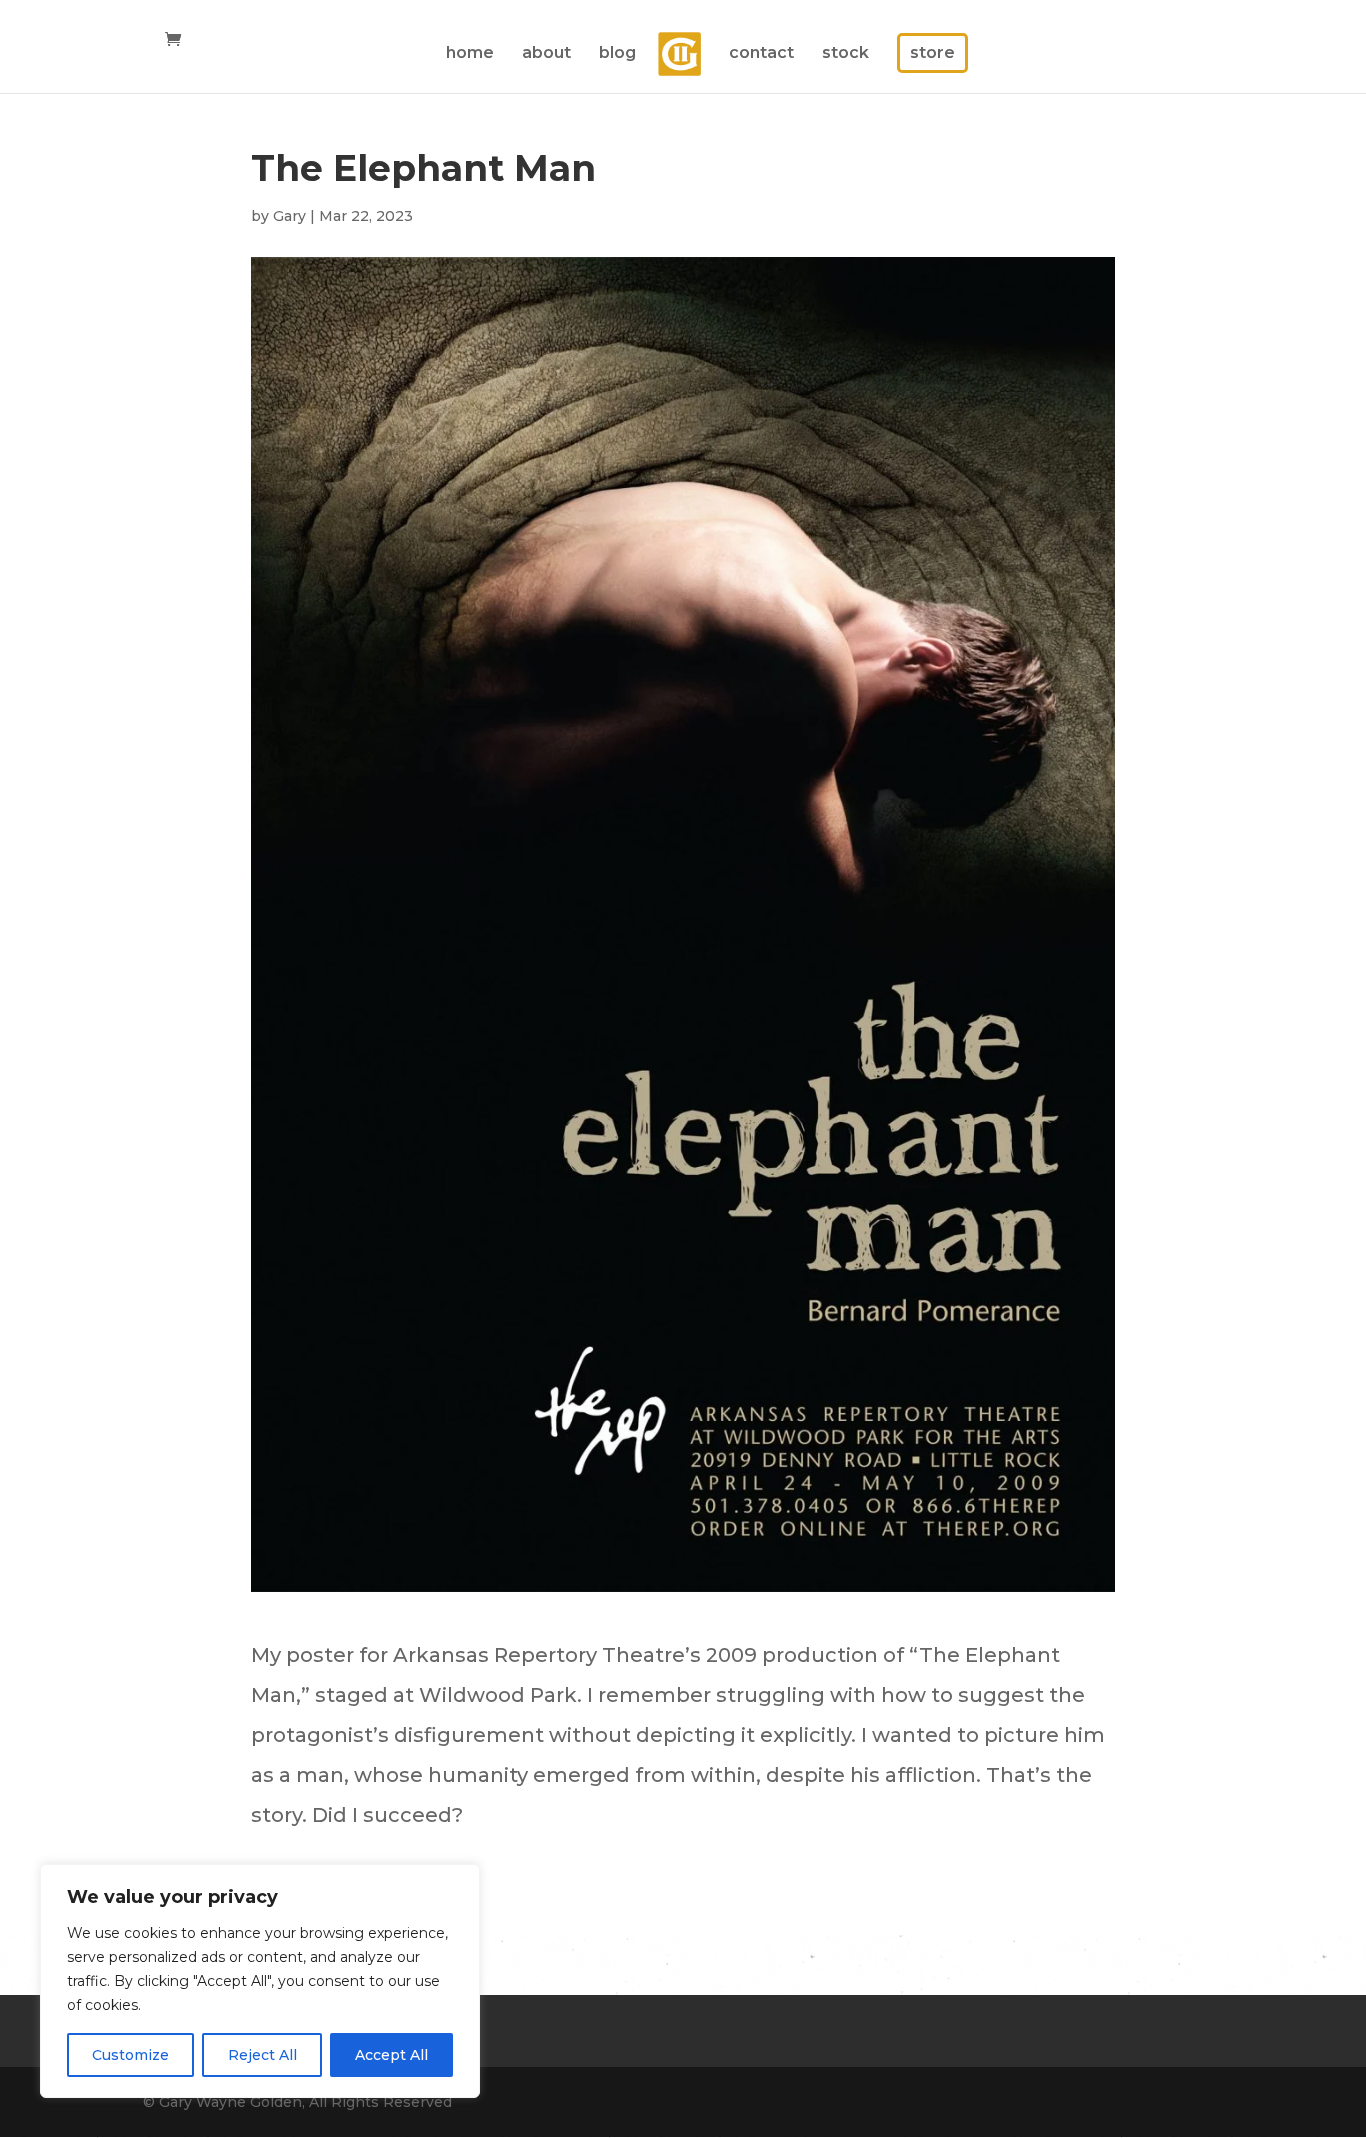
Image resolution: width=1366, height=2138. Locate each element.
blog (617, 54)
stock (845, 54)
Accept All (391, 2055)
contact (761, 54)
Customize (130, 2055)
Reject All (262, 2055)
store (932, 52)
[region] (260, 1981)
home (470, 54)
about (546, 54)
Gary (289, 216)
